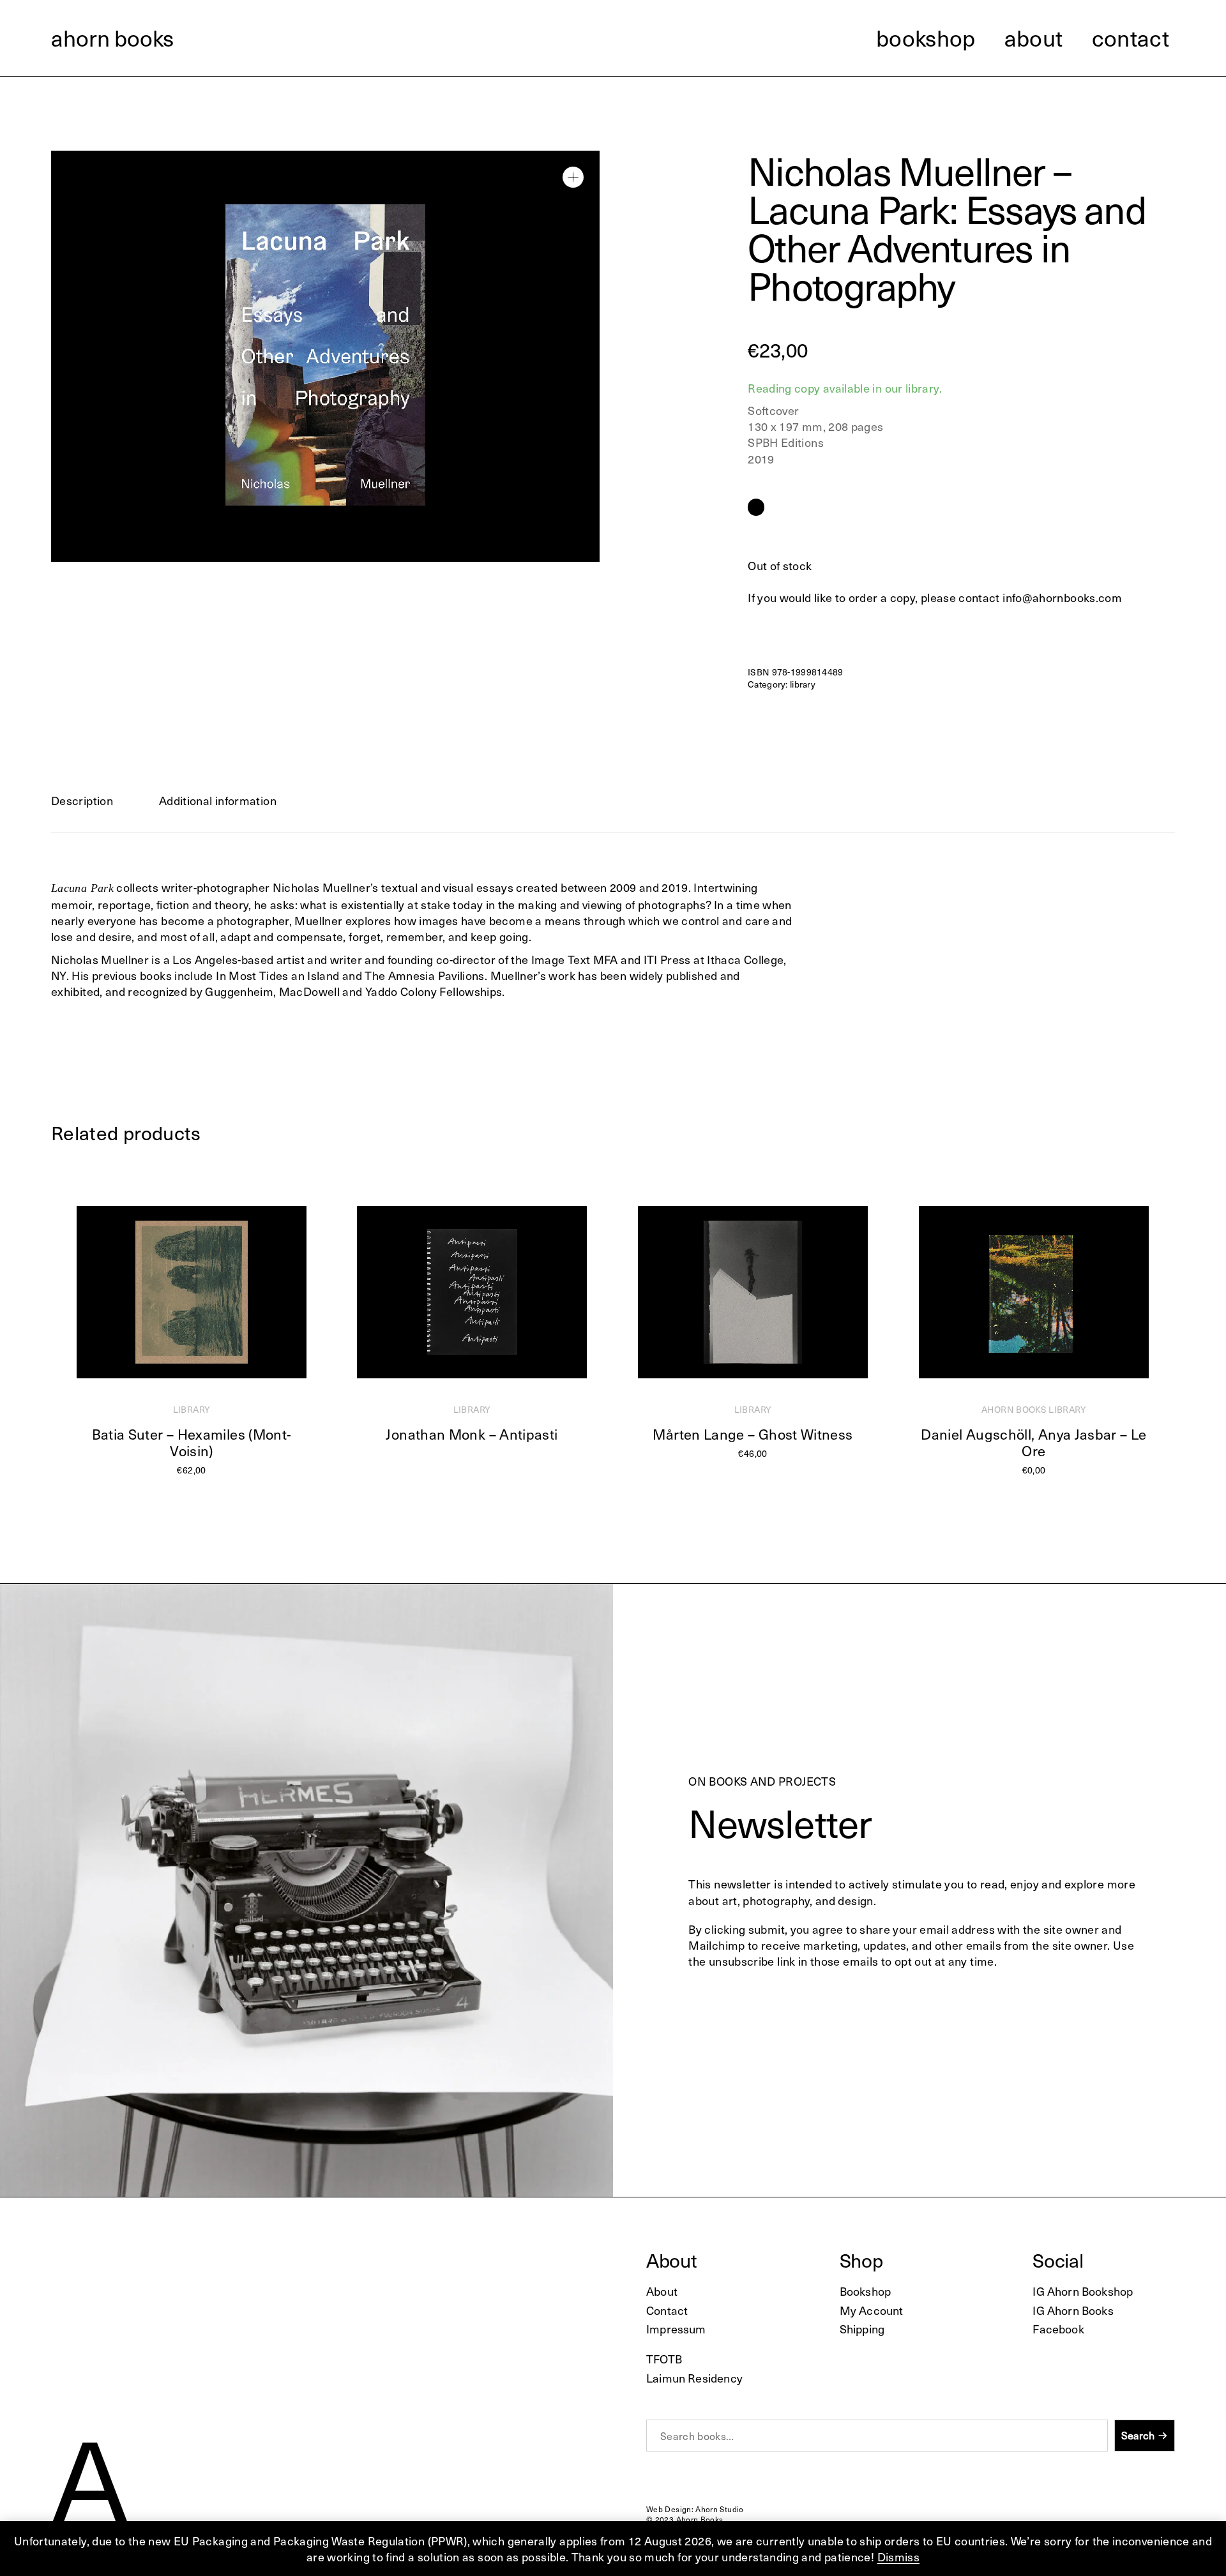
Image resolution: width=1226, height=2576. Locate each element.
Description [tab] (82, 800)
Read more (185, 1483)
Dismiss (899, 2557)
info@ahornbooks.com (1062, 597)
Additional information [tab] (218, 800)
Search (1138, 2436)
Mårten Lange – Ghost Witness (753, 1434)
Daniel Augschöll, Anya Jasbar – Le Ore (1033, 1442)
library (803, 684)
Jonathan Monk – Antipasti (472, 1434)
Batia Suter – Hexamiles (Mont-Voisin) (192, 1442)
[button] (573, 177)
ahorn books (112, 38)
